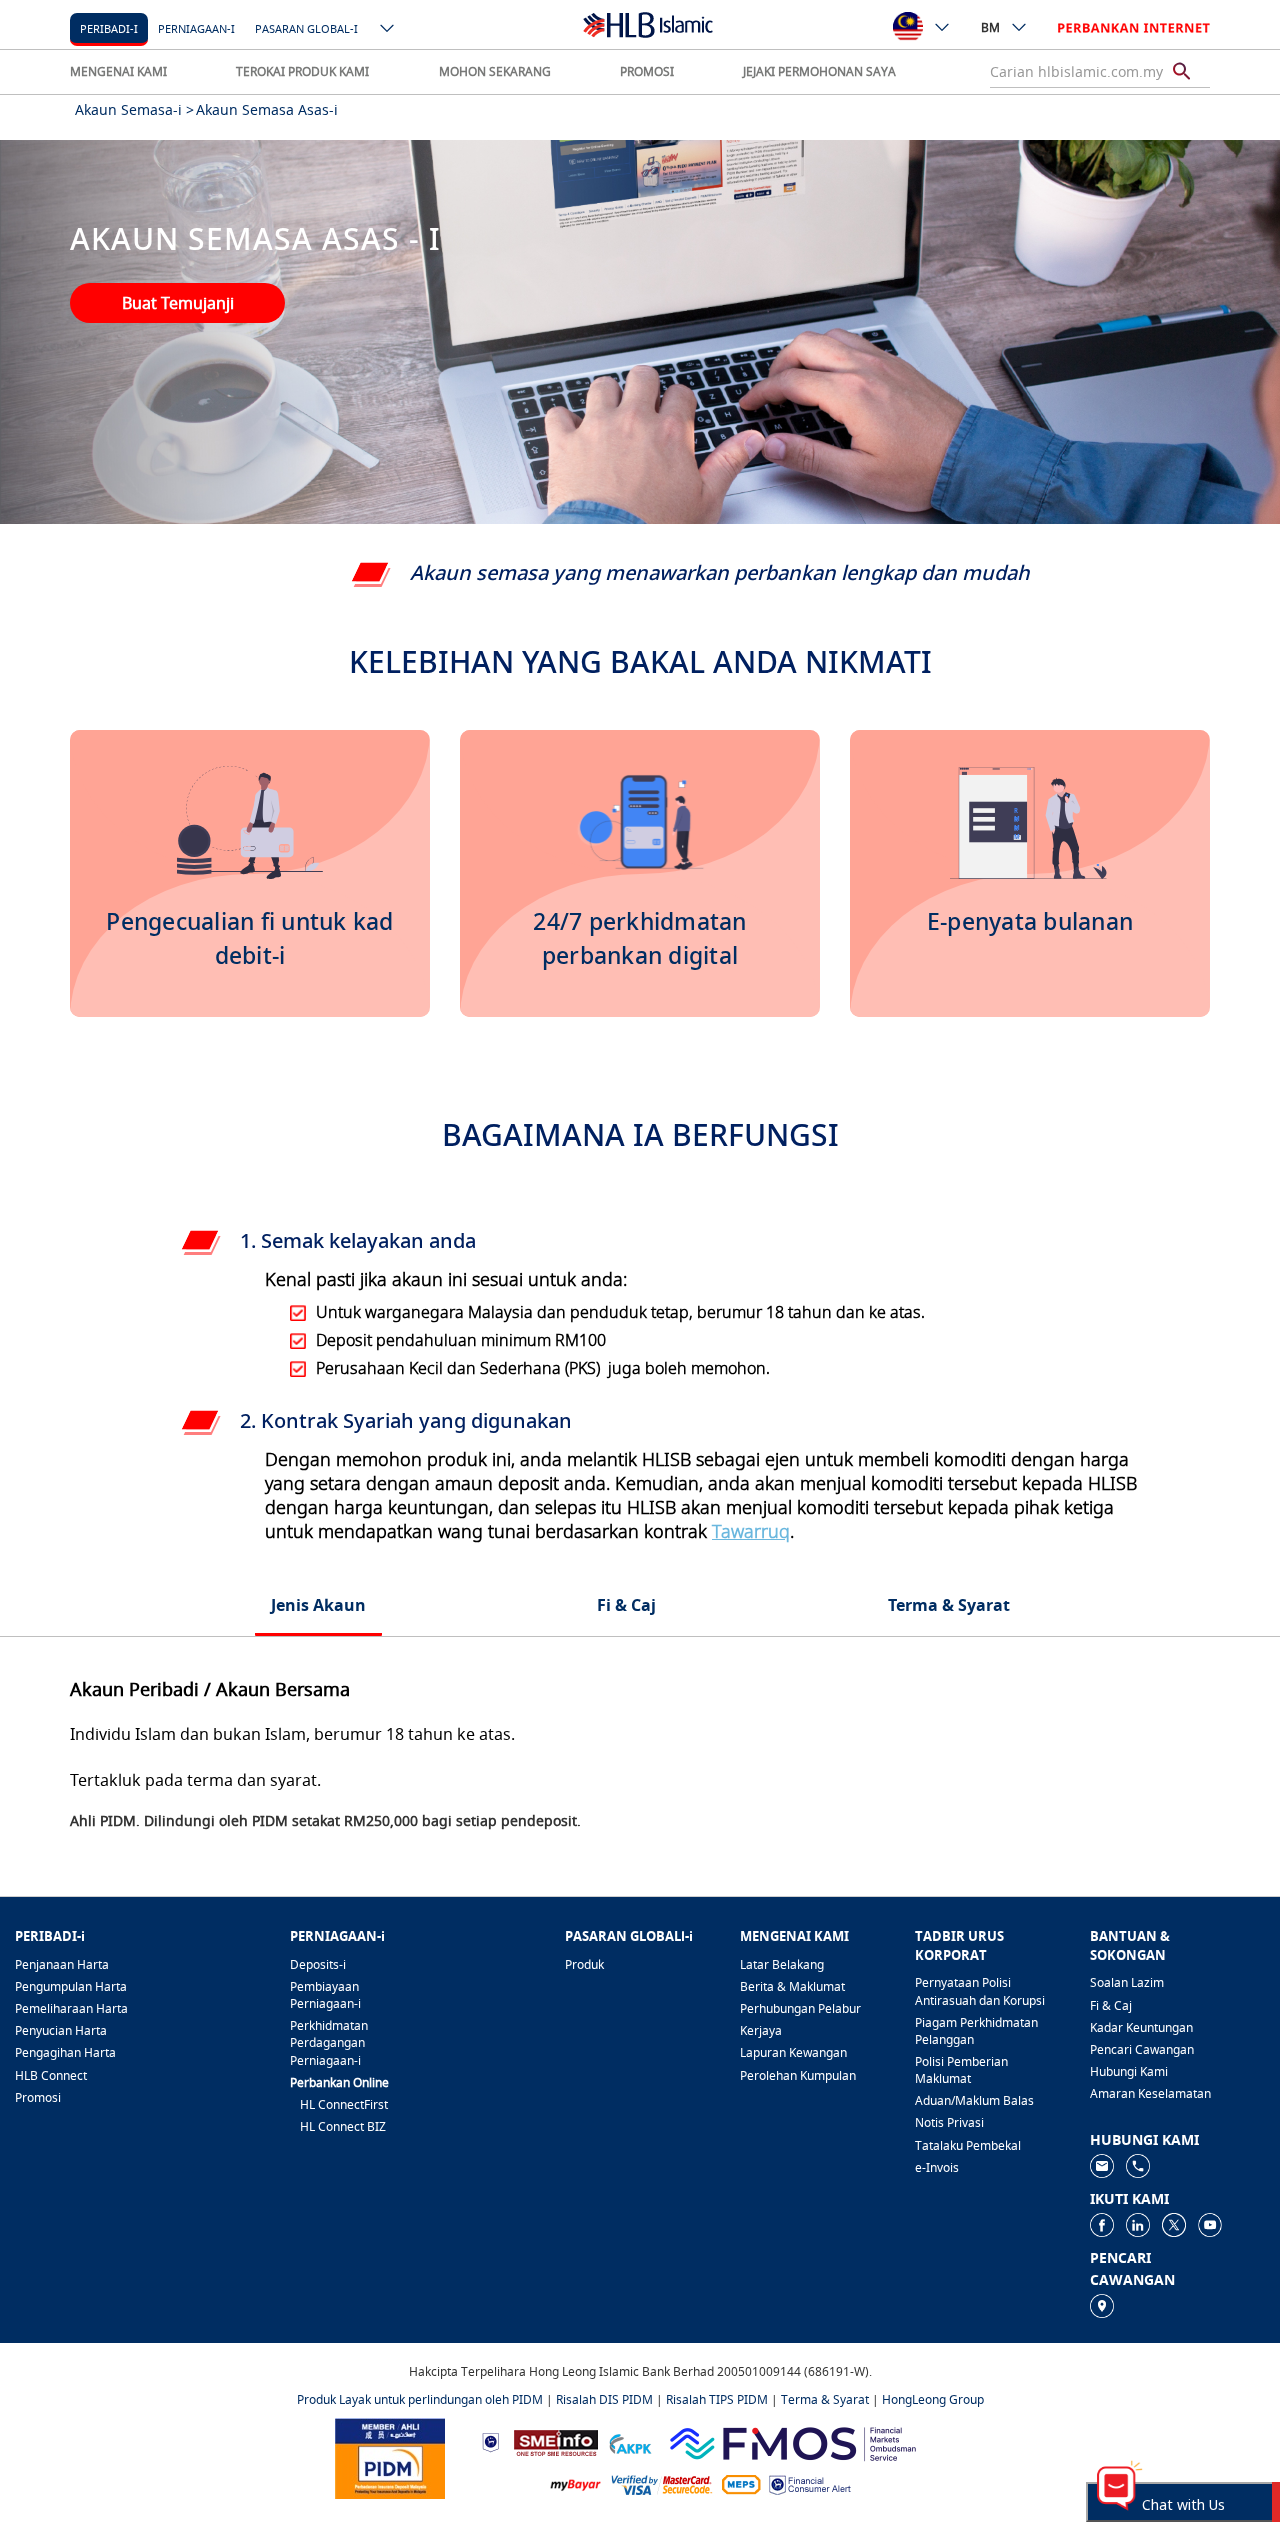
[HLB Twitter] (1174, 2224)
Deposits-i (318, 1964)
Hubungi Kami (1129, 2071)
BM (990, 27)
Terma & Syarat (825, 2399)
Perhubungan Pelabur (800, 2008)
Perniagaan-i (196, 28)
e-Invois (937, 2167)
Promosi (38, 2097)
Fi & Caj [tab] (626, 1605)
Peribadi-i (109, 28)
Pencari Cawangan (1142, 2049)
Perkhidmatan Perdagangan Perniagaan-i (329, 2042)
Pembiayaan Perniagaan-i (325, 1995)
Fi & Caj (1111, 2005)
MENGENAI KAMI (118, 71)
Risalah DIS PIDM (604, 2399)
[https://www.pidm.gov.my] (390, 2456)
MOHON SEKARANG (495, 71)
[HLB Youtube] (1210, 2224)
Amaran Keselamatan (1150, 2093)
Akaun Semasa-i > (134, 109)
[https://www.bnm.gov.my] (490, 2441)
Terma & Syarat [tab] (949, 1605)
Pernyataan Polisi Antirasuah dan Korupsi (980, 1991)
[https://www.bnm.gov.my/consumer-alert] (810, 2483)
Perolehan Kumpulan (798, 2075)
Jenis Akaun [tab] (318, 1605)
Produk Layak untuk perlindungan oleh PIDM (420, 2399)
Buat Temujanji (178, 303)
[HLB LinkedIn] (1138, 2224)
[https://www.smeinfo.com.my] (556, 2441)
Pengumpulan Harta (71, 1986)
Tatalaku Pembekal (968, 2145)
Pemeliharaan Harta (71, 2008)
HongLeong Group (933, 2399)
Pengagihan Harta (65, 2052)
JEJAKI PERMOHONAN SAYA (819, 71)
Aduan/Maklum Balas (974, 2100)
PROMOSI (647, 71)
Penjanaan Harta (62, 1964)
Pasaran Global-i (306, 28)
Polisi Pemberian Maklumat (961, 2070)
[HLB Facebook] (1102, 2224)
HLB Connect (51, 2075)
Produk (584, 1964)
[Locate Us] (1102, 2305)
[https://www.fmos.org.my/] (793, 2441)
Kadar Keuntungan (1141, 2027)
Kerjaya (761, 2030)
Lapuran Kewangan (793, 2052)
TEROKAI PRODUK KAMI (302, 71)
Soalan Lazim (1127, 1982)
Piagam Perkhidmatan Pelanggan (976, 2031)
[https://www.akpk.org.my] (630, 2441)
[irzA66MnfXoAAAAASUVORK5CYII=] (1138, 2165)
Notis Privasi (949, 2122)
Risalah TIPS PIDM (717, 2399)
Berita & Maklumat (792, 1986)
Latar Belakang (782, 1964)
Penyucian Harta (61, 2030)
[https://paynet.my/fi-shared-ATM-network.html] (741, 2483)
